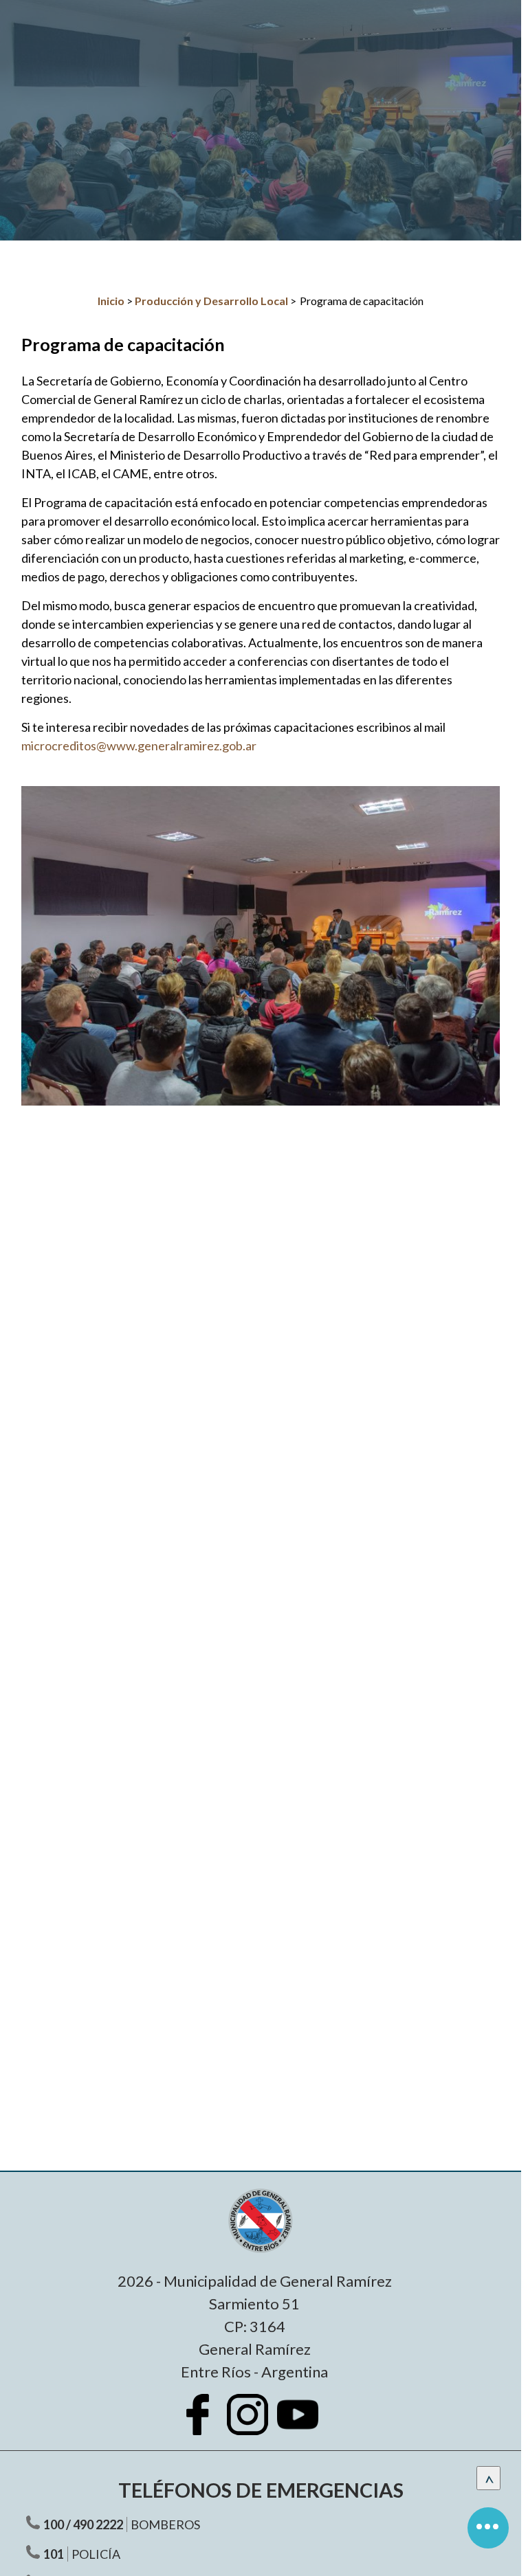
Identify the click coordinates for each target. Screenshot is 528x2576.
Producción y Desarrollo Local (211, 301)
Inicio (111, 301)
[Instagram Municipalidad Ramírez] (254, 2425)
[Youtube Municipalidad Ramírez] (305, 2425)
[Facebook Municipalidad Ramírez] (204, 2425)
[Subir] (488, 2478)
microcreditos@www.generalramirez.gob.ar (139, 746)
